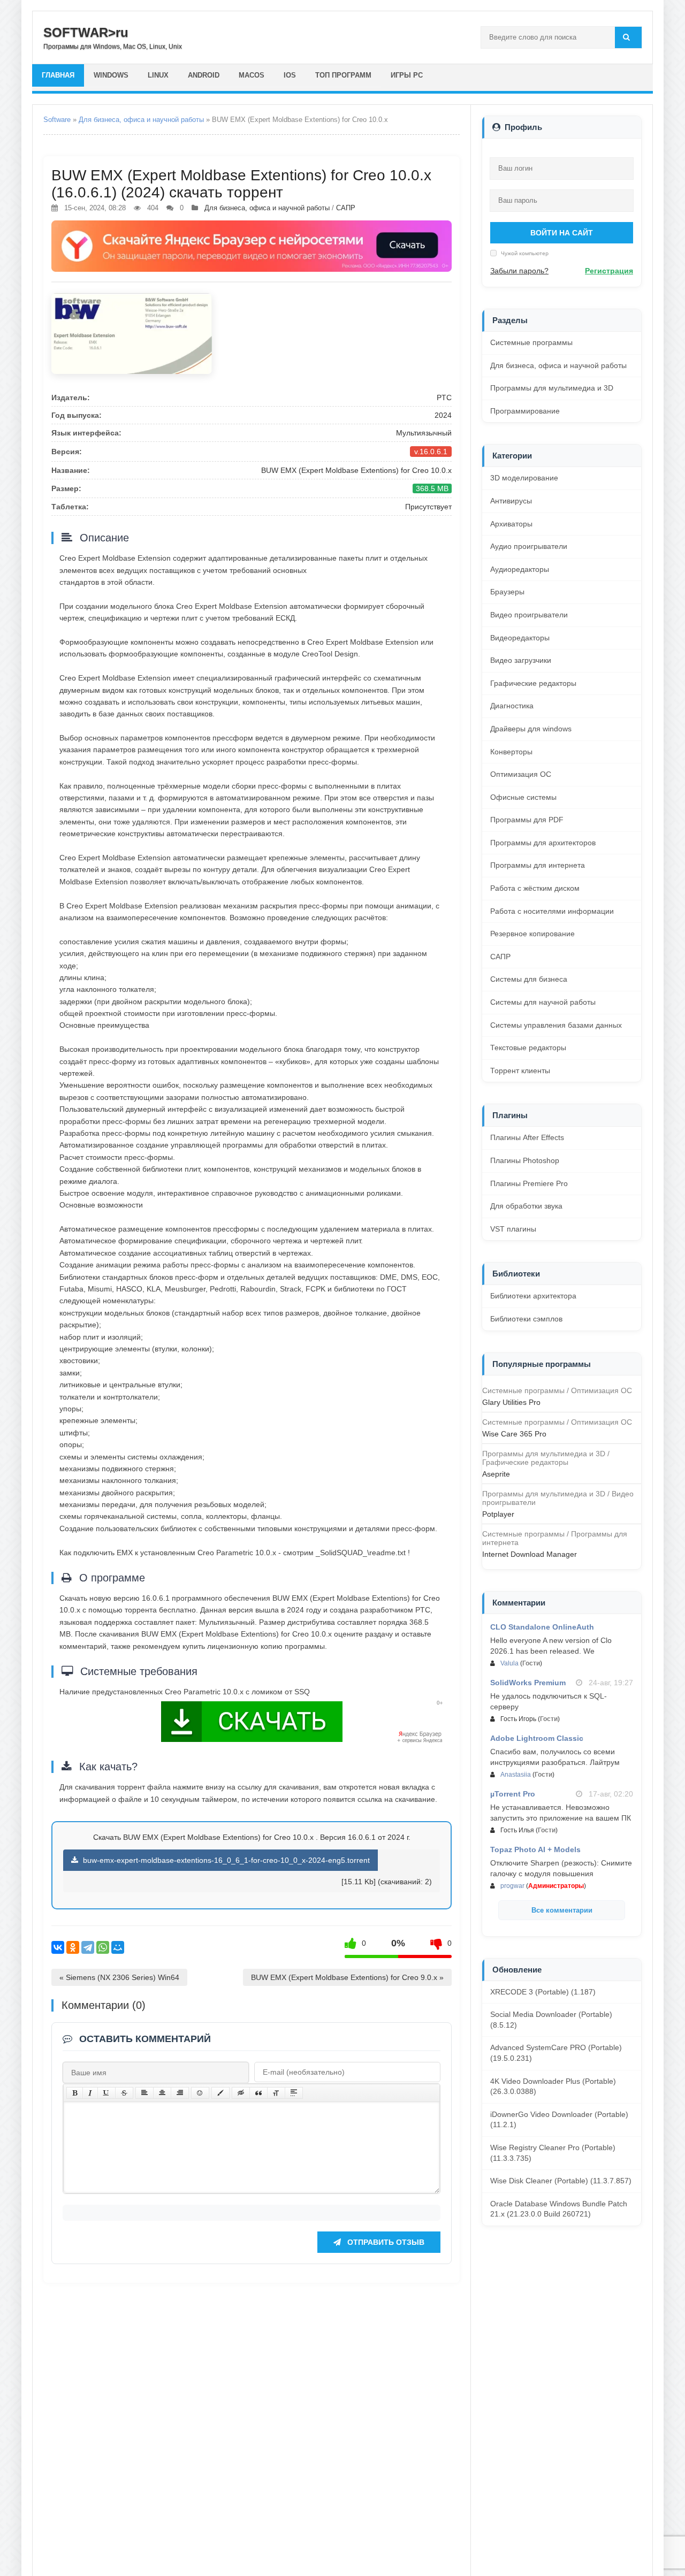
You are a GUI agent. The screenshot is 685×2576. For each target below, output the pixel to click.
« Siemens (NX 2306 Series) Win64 (119, 1977)
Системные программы (531, 342)
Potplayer (498, 1514)
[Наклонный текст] (90, 2093)
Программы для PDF (527, 820)
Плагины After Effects (527, 1137)
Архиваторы (511, 524)
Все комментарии (562, 1910)
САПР (346, 208)
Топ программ (343, 75)
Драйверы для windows (531, 729)
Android (204, 75)
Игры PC (407, 75)
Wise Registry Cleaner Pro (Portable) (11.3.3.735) (553, 2153)
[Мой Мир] (118, 1947)
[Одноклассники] (73, 1947)
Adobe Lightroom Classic (537, 1738)
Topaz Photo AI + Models (535, 1849)
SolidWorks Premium (528, 1683)
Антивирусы (511, 501)
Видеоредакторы (520, 638)
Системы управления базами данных (556, 1025)
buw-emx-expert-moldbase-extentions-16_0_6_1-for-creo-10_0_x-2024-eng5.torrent (225, 1860)
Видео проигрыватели (529, 615)
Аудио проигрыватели (529, 546)
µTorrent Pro (513, 1794)
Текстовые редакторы (528, 1048)
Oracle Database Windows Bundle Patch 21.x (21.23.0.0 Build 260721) (559, 2209)
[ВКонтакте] (58, 1947)
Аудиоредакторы (520, 569)
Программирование (525, 411)
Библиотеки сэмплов (526, 1319)
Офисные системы (523, 797)
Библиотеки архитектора (533, 1296)
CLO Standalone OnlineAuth (542, 1627)
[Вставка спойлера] (294, 2093)
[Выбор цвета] (220, 2093)
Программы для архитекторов (543, 843)
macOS (252, 75)
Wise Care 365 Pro (514, 1434)
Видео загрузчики (521, 660)
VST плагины (513, 1229)
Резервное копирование (532, 934)
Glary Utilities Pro (511, 1402)
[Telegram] (88, 1947)
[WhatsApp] (103, 1947)
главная (58, 75)
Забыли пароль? (519, 271)
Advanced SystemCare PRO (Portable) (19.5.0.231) (556, 2053)
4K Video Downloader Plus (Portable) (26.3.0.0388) (553, 2086)
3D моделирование (524, 478)
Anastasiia (516, 1775)
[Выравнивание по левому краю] (144, 2093)
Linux (158, 75)
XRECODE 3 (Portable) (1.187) (543, 1992)
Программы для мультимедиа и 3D (552, 388)
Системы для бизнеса (529, 979)
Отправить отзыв (385, 2242)
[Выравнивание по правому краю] (180, 2093)
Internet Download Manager (530, 1554)
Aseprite (496, 1474)
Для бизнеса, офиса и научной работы (141, 120)
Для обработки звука (526, 1206)
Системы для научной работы (543, 1002)
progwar (512, 1886)
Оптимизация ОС (521, 774)
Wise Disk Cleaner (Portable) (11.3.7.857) (561, 2181)
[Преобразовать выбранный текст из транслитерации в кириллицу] (276, 2093)
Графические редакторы (533, 683)
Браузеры (507, 592)
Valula (509, 1663)
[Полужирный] (75, 2093)
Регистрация (609, 271)
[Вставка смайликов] (200, 2093)
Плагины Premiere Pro (529, 1183)
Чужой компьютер (524, 253)
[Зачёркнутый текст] (124, 2093)
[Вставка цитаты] (258, 2093)
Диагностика (512, 706)
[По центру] (162, 2093)
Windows (111, 75)
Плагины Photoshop (525, 1160)
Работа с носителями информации (552, 911)
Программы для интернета (538, 865)
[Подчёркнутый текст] (106, 2093)
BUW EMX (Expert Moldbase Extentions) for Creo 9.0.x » (347, 1977)
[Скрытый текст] (241, 2093)
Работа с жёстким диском (535, 888)
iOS (290, 75)
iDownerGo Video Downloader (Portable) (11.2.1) (559, 2120)
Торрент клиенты (520, 1071)
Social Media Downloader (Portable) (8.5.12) (551, 2020)
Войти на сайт (562, 233)
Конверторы (511, 752)
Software (57, 120)
